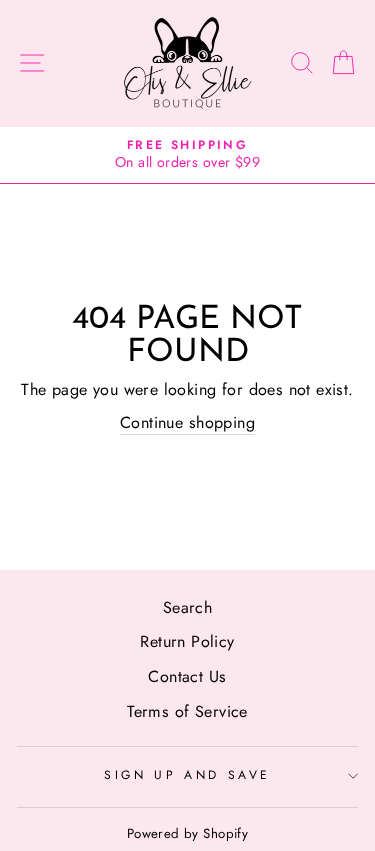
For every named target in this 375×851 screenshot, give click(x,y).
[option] (187, 155)
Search (187, 607)
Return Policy (187, 641)
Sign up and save (187, 775)
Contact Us (187, 676)
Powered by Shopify (187, 833)
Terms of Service (187, 711)
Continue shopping (187, 423)
